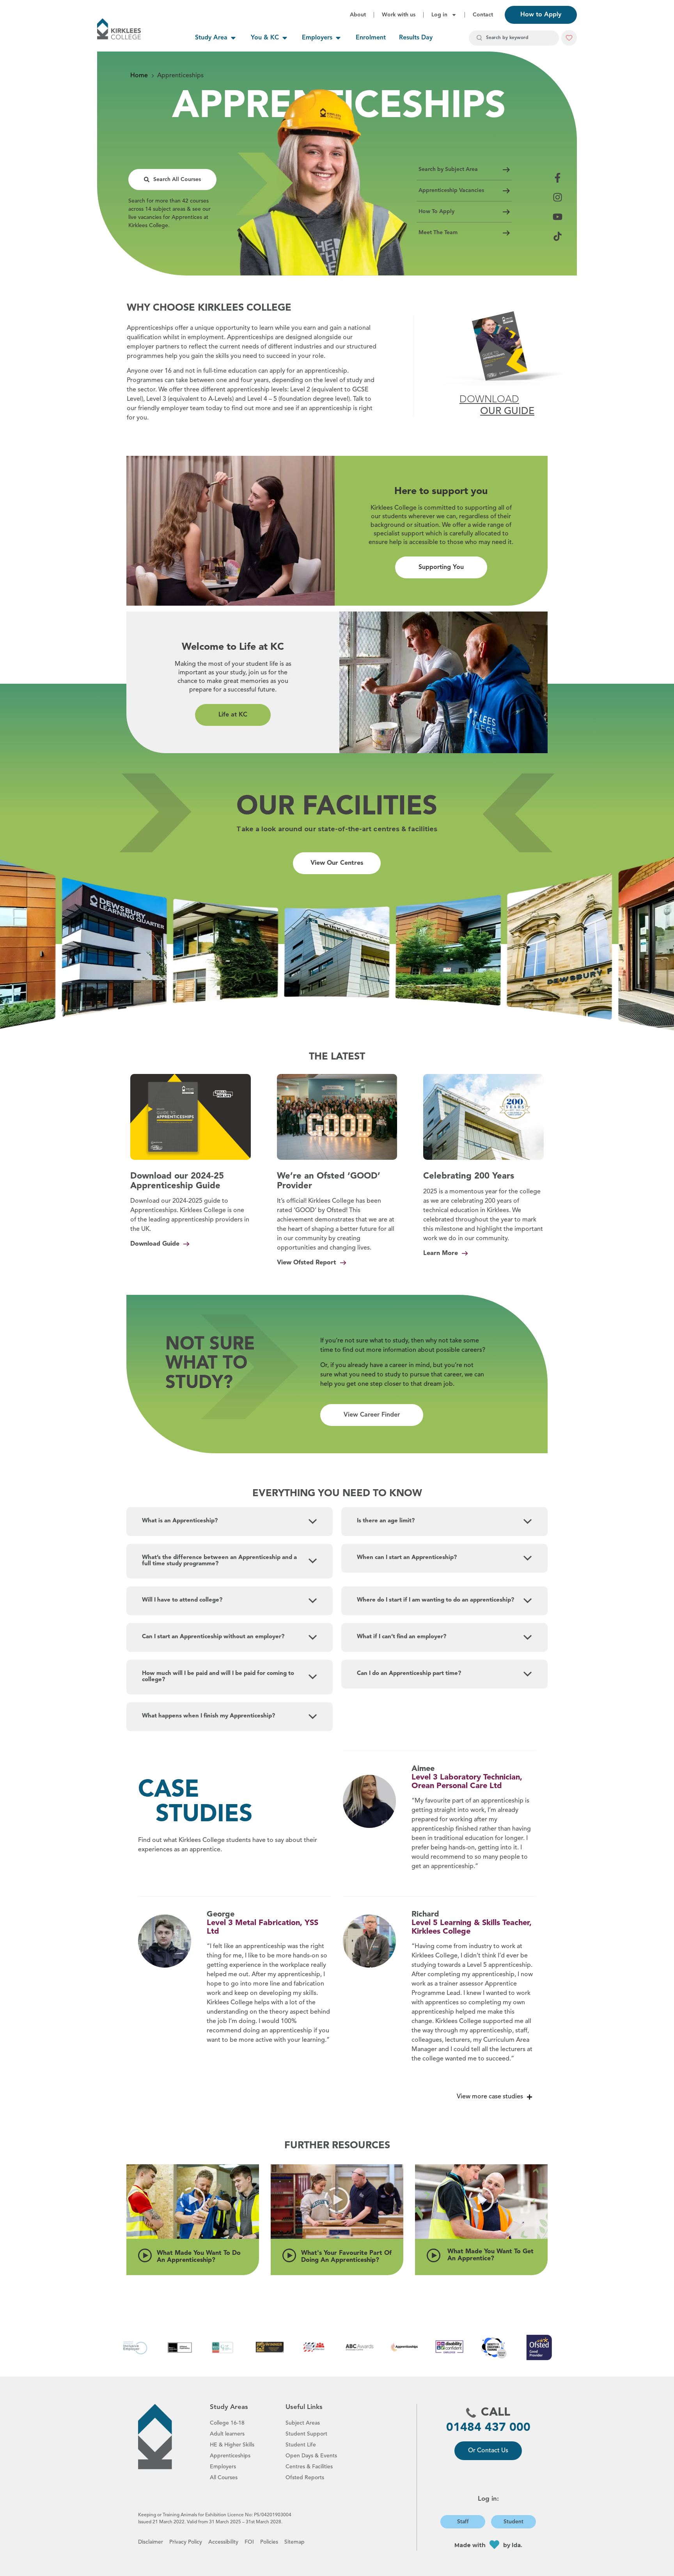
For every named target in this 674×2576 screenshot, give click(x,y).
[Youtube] (558, 217)
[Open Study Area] (233, 38)
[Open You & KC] (285, 38)
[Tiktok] (558, 236)
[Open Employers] (338, 38)
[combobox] (514, 38)
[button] (193, 2202)
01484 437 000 (488, 2428)
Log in (439, 15)
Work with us (399, 15)
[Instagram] (558, 197)
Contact (483, 15)
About (358, 15)
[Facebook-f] (558, 178)
